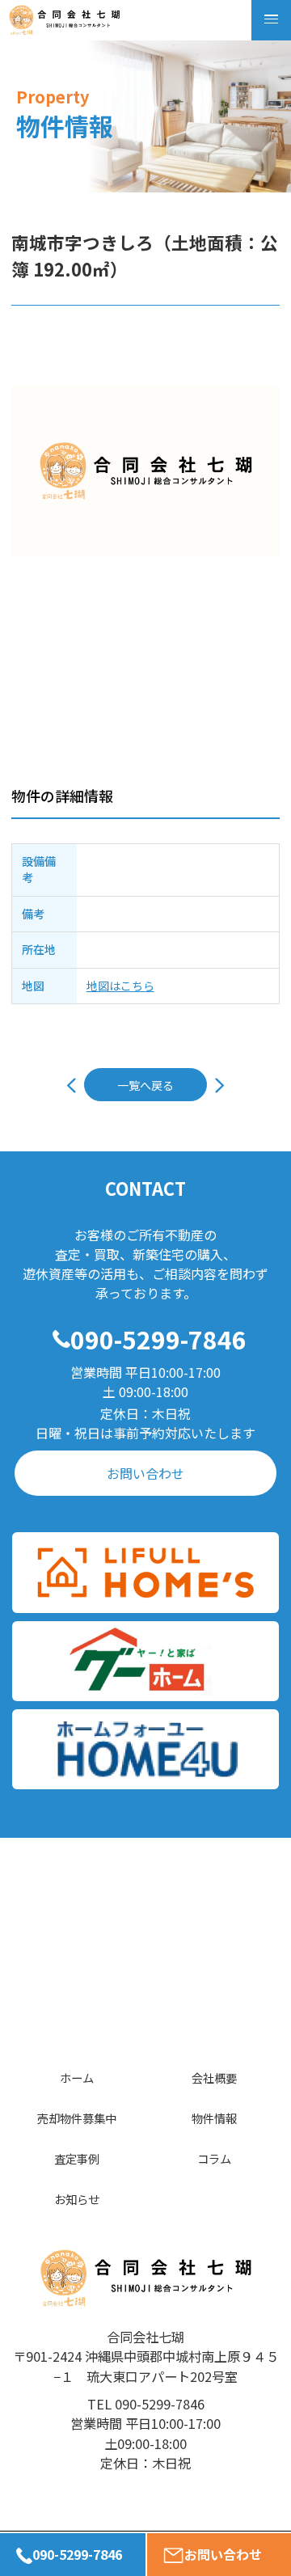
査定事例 (77, 2158)
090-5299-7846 (158, 1339)
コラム (214, 2158)
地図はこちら (120, 986)
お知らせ (77, 2199)
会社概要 (214, 2078)
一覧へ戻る (145, 1085)
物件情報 (214, 2118)
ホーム (77, 2078)
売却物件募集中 (77, 2118)
